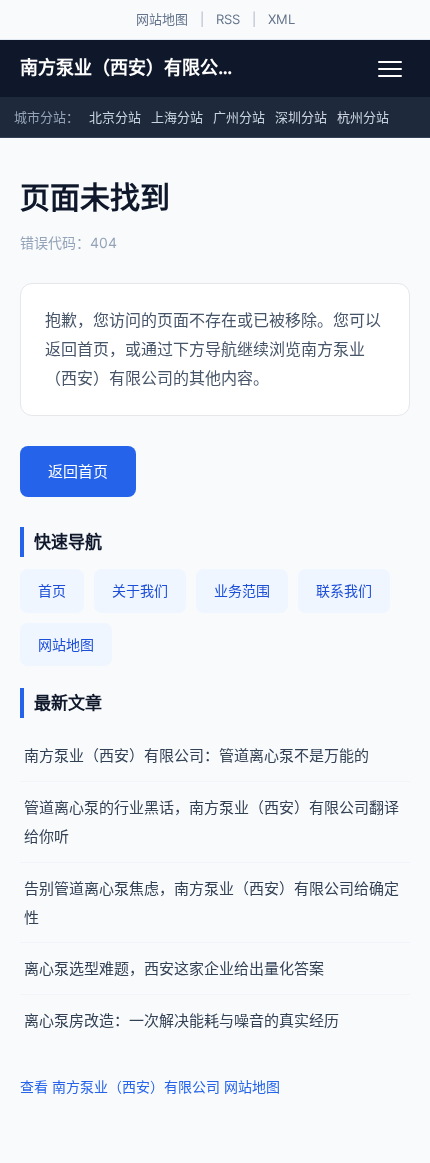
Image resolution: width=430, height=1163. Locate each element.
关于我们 (140, 590)
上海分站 (177, 117)
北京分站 (115, 117)
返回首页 (78, 471)
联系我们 (344, 590)
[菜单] (390, 69)
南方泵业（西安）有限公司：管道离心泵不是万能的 (196, 755)
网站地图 (162, 19)
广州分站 (239, 117)
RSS (228, 19)
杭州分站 (363, 117)
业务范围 (242, 590)
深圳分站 (301, 117)
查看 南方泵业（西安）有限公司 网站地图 (150, 1086)
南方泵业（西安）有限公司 (127, 67)
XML (281, 19)
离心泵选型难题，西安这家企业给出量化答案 (174, 968)
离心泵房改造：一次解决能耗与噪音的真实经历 (181, 1020)
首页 (52, 590)
